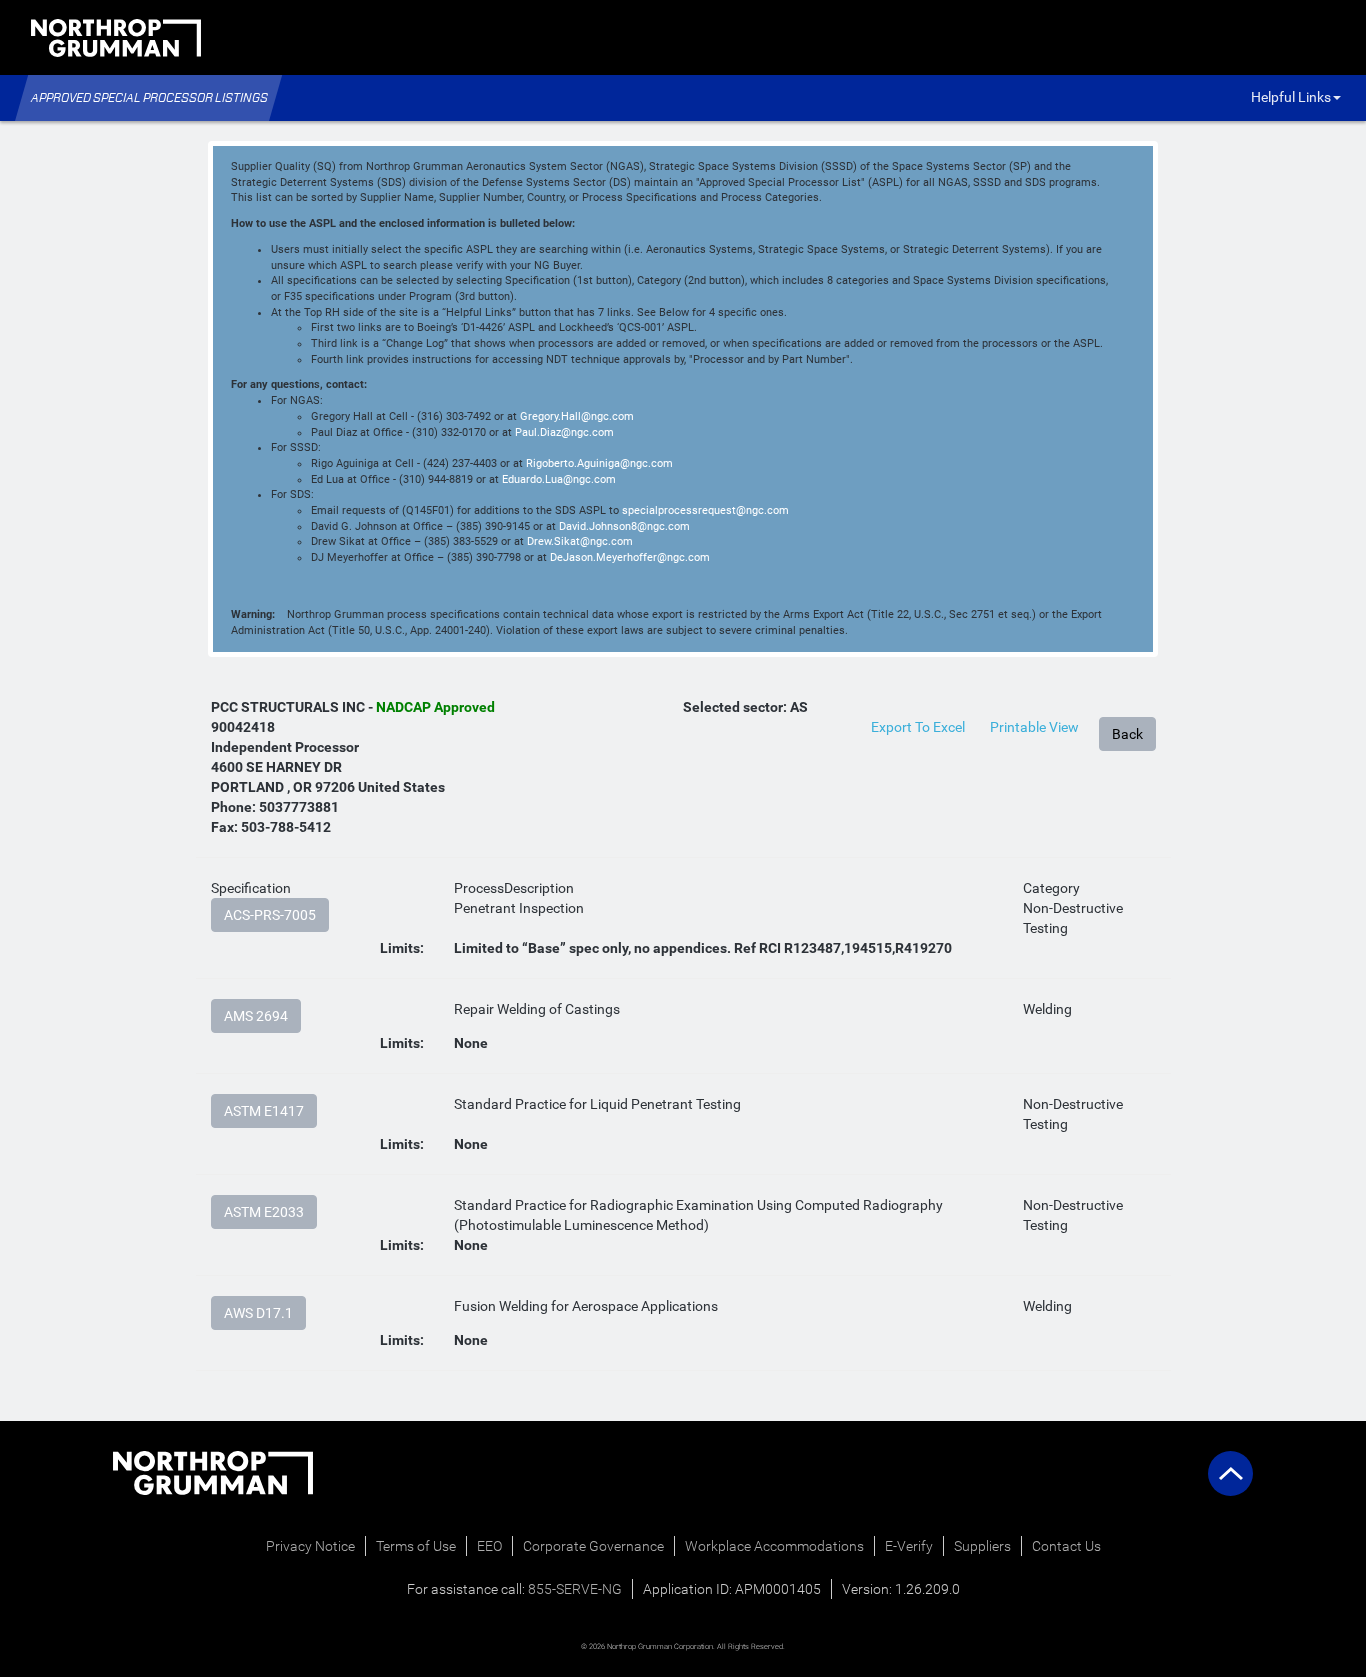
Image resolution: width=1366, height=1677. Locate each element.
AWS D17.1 (258, 1313)
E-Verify (909, 1546)
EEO (489, 1546)
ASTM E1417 (264, 1111)
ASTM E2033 (264, 1212)
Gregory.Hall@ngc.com (577, 416)
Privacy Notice (310, 1546)
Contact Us (1066, 1546)
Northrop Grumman (91, 96)
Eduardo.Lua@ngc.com (559, 479)
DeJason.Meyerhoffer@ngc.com (630, 557)
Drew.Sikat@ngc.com (580, 541)
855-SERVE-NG (575, 1589)
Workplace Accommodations (774, 1546)
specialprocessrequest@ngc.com (705, 510)
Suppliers (982, 1546)
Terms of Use (416, 1546)
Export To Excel (918, 727)
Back (1127, 734)
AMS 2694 (256, 1016)
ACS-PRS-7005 (270, 915)
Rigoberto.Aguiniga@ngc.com (599, 463)
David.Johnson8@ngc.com (624, 526)
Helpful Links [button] (1291, 97)
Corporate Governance (593, 1546)
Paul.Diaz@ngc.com (564, 432)
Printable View (1034, 727)
